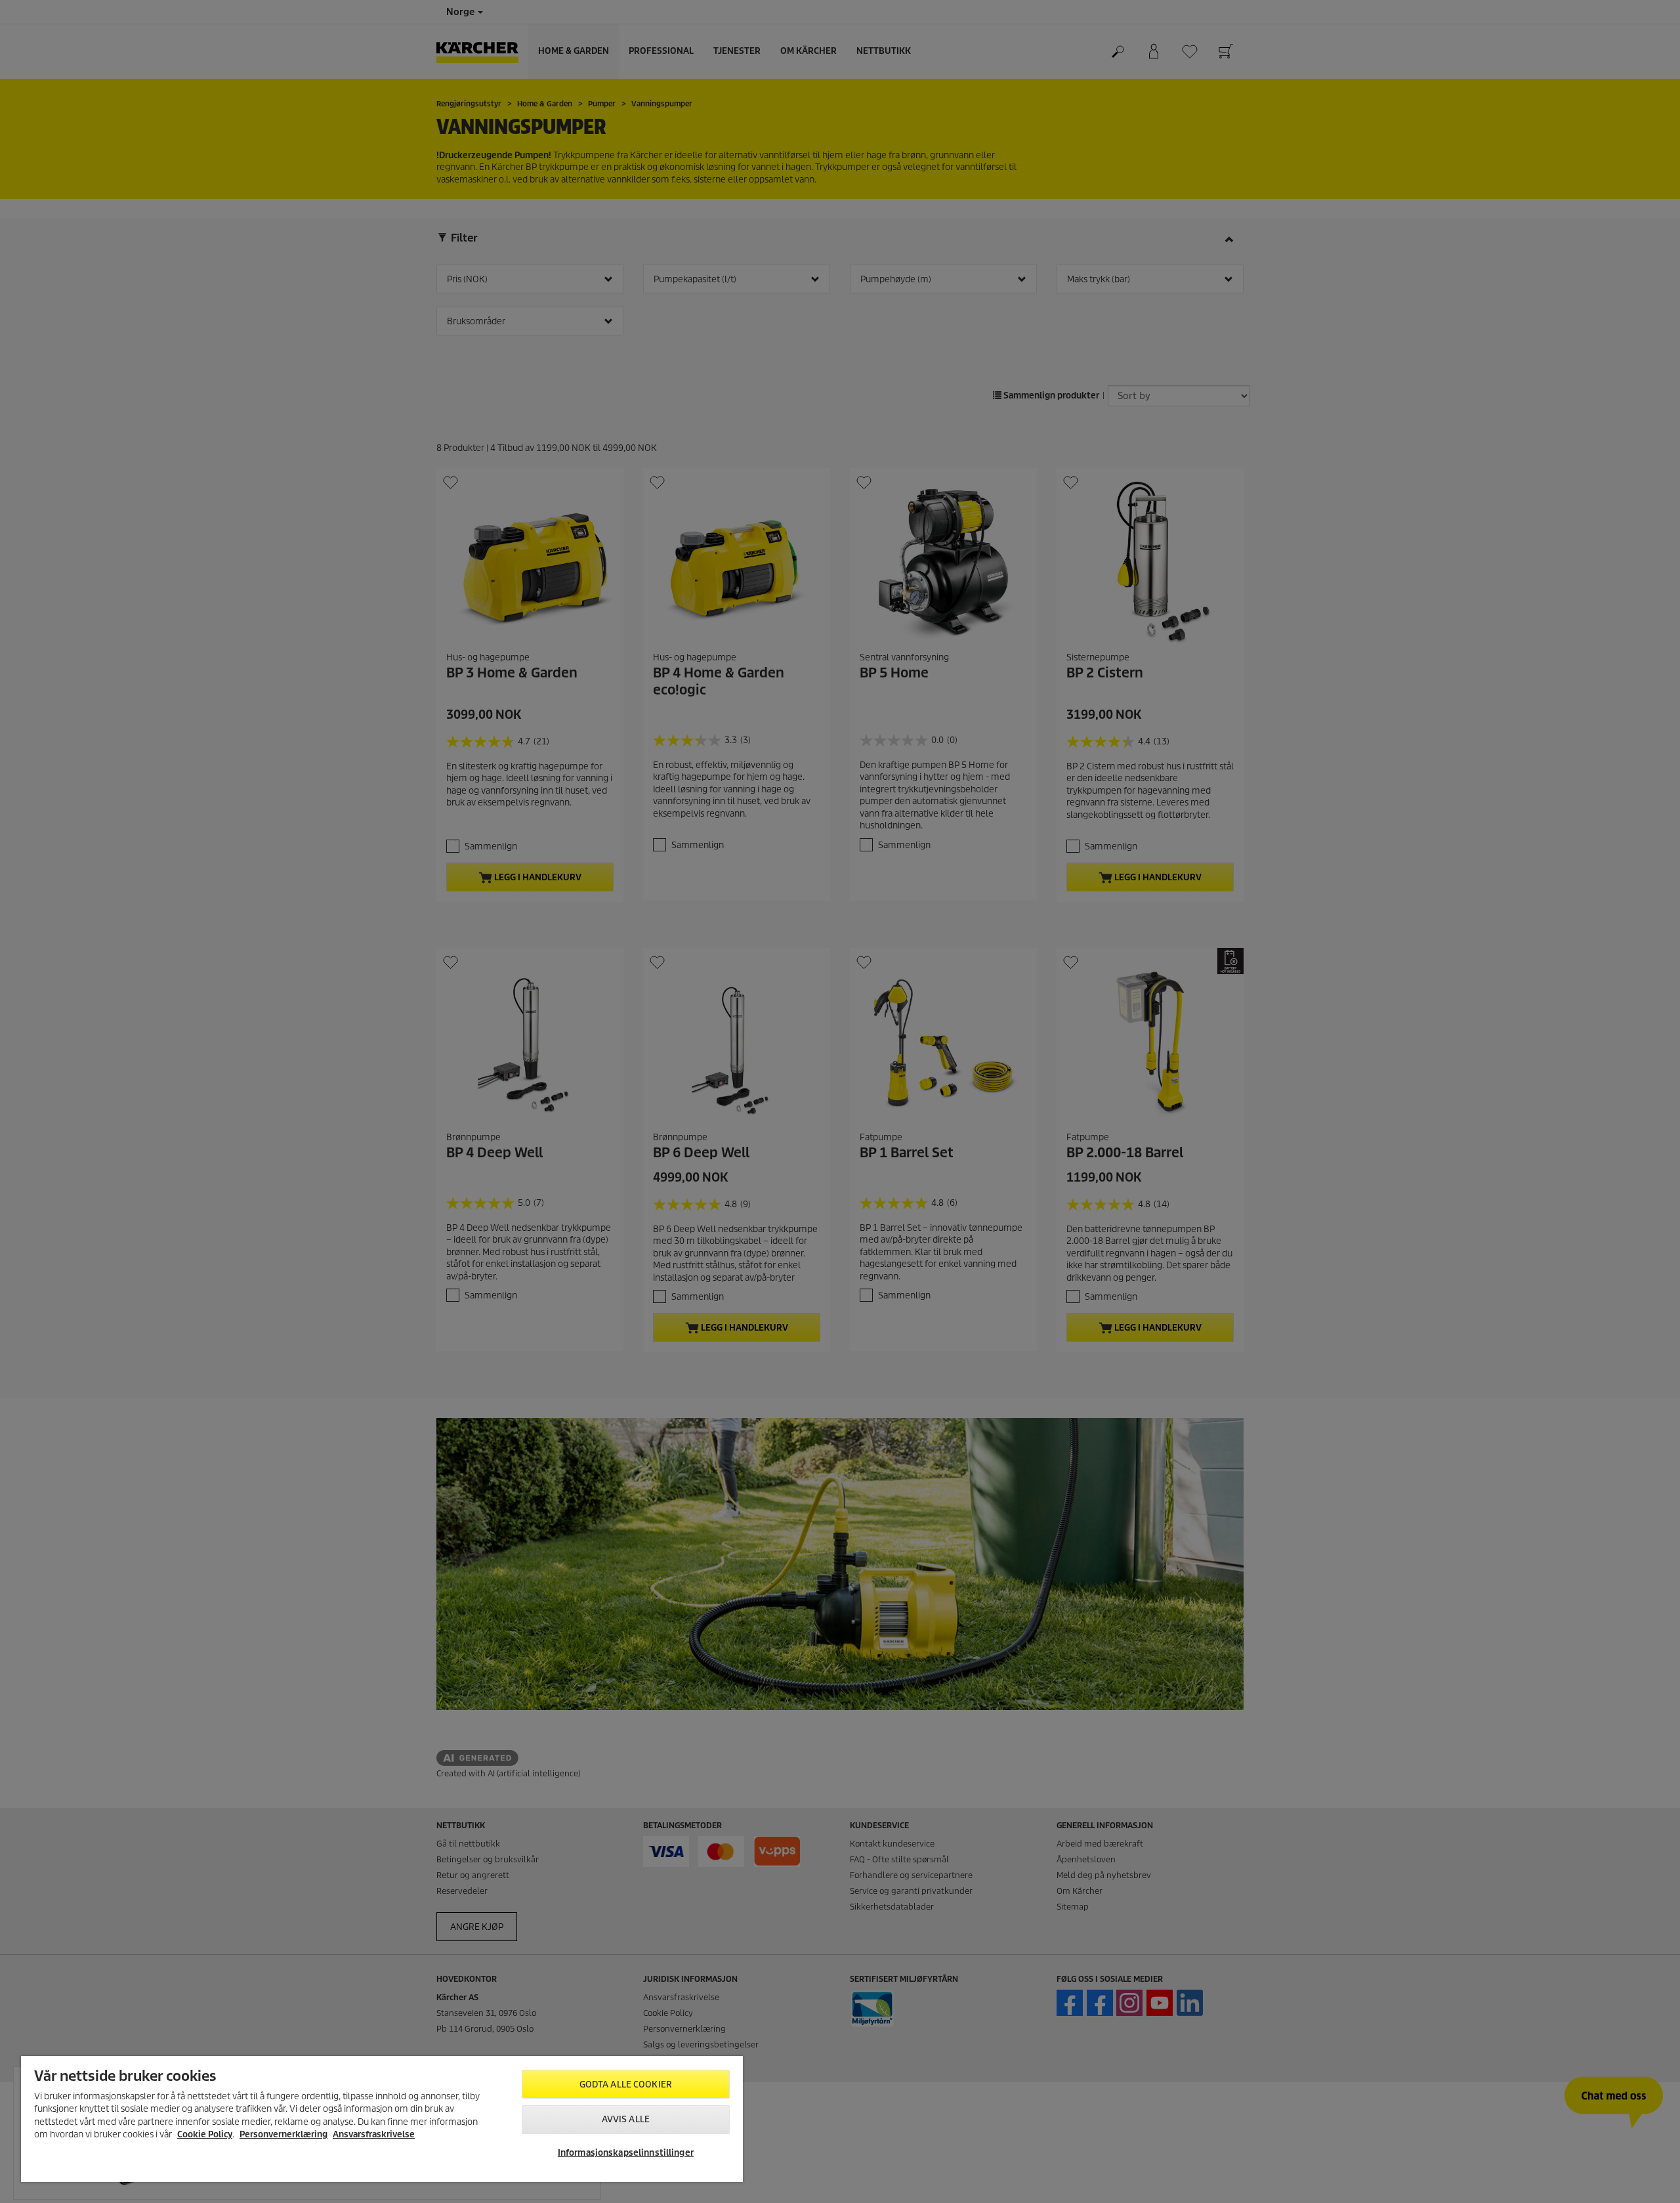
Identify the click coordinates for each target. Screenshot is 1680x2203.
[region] (382, 2119)
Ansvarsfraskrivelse (374, 2134)
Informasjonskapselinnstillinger (626, 2153)
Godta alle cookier (626, 2085)
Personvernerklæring (283, 2134)
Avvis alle (626, 2119)
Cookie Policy (205, 2134)
